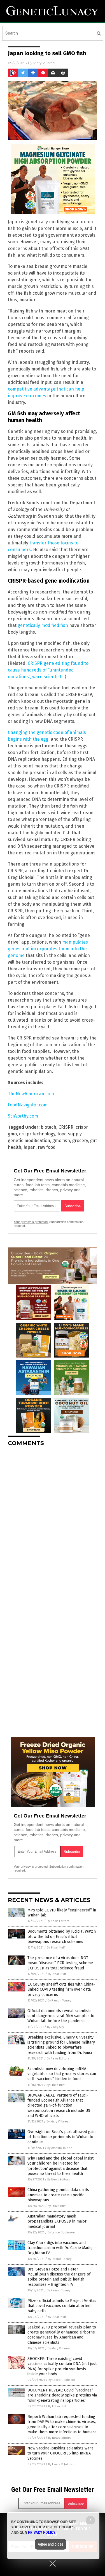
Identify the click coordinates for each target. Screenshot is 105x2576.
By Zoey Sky (55, 2027)
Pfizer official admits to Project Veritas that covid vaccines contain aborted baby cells (62, 2306)
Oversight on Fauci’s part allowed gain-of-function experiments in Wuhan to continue (62, 2137)
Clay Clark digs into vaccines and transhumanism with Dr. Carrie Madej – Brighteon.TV (62, 2248)
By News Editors (58, 1921)
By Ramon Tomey (59, 2001)
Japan (30, 1147)
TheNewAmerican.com (31, 1094)
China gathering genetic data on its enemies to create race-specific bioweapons (58, 2195)
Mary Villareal (44, 63)
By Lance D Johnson (61, 2232)
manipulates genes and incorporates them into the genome (48, 949)
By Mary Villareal (58, 2121)
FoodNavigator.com (28, 1105)
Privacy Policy (42, 2533)
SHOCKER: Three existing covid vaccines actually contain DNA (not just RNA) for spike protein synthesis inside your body (62, 2366)
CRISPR (66, 1127)
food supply (69, 1134)
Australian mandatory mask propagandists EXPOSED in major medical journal (57, 2221)
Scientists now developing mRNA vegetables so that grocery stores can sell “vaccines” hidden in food (62, 2074)
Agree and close (51, 2544)
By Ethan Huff (56, 1948)
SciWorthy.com (23, 1116)
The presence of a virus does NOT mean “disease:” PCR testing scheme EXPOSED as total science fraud (60, 1963)
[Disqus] (53, 1521)
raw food (47, 1147)
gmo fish (61, 1141)
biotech (48, 1127)
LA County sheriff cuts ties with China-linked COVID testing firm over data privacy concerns (61, 1989)
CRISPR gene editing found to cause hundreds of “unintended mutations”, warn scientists (48, 670)
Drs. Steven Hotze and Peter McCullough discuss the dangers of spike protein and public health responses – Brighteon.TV (59, 2277)
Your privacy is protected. (31, 1222)
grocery (80, 1141)
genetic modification (29, 1141)
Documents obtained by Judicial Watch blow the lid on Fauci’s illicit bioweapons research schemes (62, 1936)
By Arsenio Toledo (60, 2148)
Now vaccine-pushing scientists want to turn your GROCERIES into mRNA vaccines (60, 2453)
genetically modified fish (43, 625)
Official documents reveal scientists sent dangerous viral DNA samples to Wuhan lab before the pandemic (61, 2016)
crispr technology (37, 1134)
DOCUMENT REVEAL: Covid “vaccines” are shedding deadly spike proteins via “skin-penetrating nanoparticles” (62, 2395)
